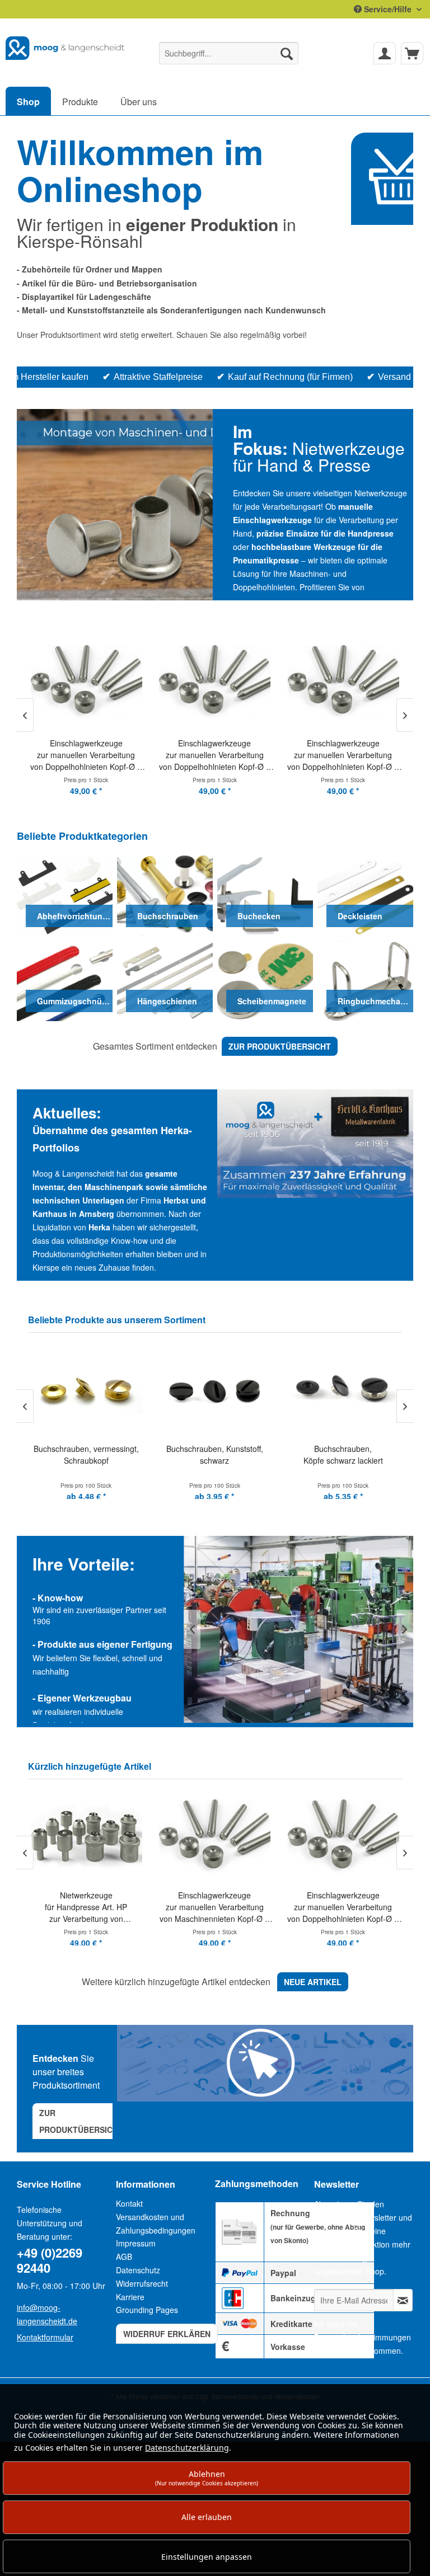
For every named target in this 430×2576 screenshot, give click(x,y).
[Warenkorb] (412, 53)
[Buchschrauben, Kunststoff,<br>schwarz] (91, 1390)
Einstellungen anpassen (207, 2557)
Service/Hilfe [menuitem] (388, 9)
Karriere (130, 2297)
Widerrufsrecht (142, 2283)
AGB (124, 2257)
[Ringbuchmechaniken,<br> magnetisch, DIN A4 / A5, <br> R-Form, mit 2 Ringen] (347, 1390)
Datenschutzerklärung (187, 2448)
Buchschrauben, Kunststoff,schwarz (91, 1454)
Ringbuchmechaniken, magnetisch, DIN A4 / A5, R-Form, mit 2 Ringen (347, 1460)
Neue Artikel (313, 1982)
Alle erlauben (207, 2517)
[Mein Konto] (385, 53)
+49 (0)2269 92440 (50, 2260)
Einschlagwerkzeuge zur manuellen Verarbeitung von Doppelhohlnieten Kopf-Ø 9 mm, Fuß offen (87, 755)
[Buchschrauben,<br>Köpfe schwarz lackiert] (219, 1390)
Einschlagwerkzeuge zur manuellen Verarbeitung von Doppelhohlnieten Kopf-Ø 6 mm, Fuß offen (214, 1907)
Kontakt (129, 2203)
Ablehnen (207, 2478)
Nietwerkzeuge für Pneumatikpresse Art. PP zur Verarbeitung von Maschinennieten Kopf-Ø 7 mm (342, 1907)
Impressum (136, 2243)
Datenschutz (138, 2270)
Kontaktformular (45, 2337)
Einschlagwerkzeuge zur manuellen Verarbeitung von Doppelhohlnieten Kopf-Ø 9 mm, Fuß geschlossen (215, 755)
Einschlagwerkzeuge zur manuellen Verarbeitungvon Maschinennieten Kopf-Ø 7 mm (86, 1907)
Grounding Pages (147, 2310)
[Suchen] (287, 53)
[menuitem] (229, 53)
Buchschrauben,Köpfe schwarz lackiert (219, 1454)
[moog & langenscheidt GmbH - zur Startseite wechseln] (65, 50)
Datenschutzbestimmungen (363, 2337)
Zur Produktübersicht (81, 2121)
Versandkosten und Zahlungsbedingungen (156, 2224)
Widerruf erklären (167, 2334)
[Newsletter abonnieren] (403, 2300)
